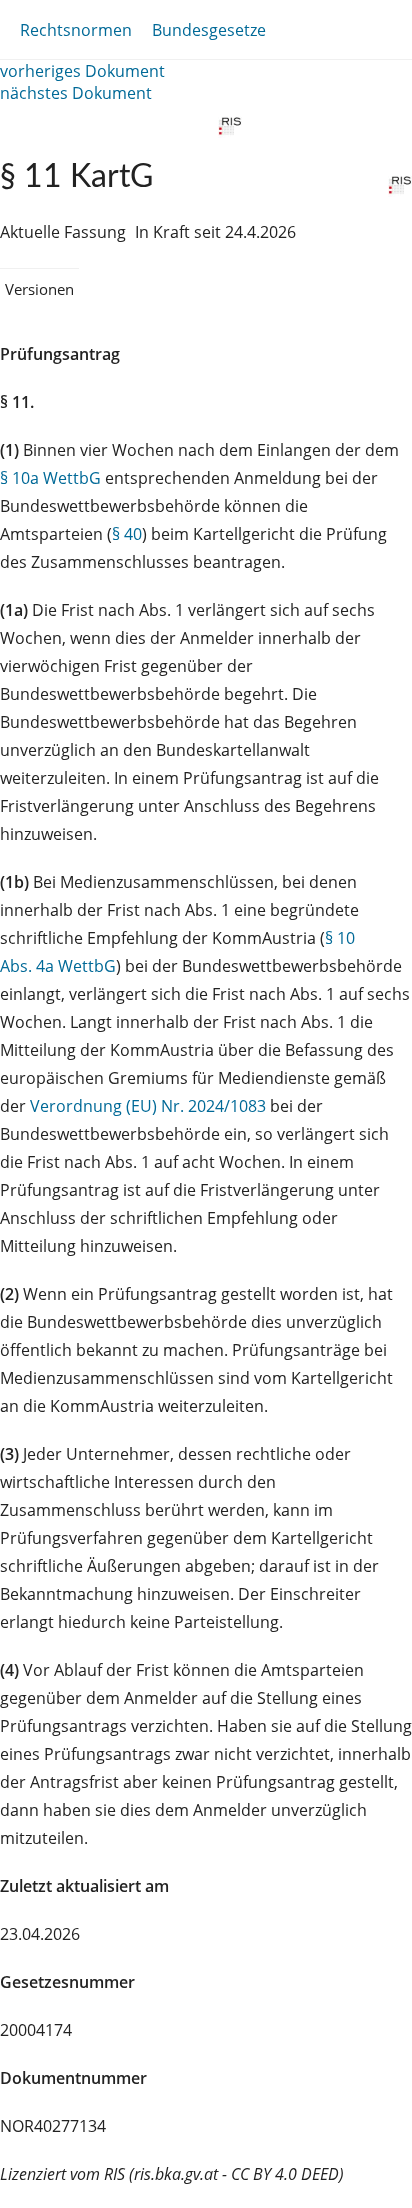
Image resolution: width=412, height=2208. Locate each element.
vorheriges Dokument (82, 71)
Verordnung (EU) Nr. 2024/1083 (150, 1106)
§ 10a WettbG (50, 478)
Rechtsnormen (76, 30)
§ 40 (127, 534)
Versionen (39, 289)
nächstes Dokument (76, 93)
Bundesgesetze (209, 30)
